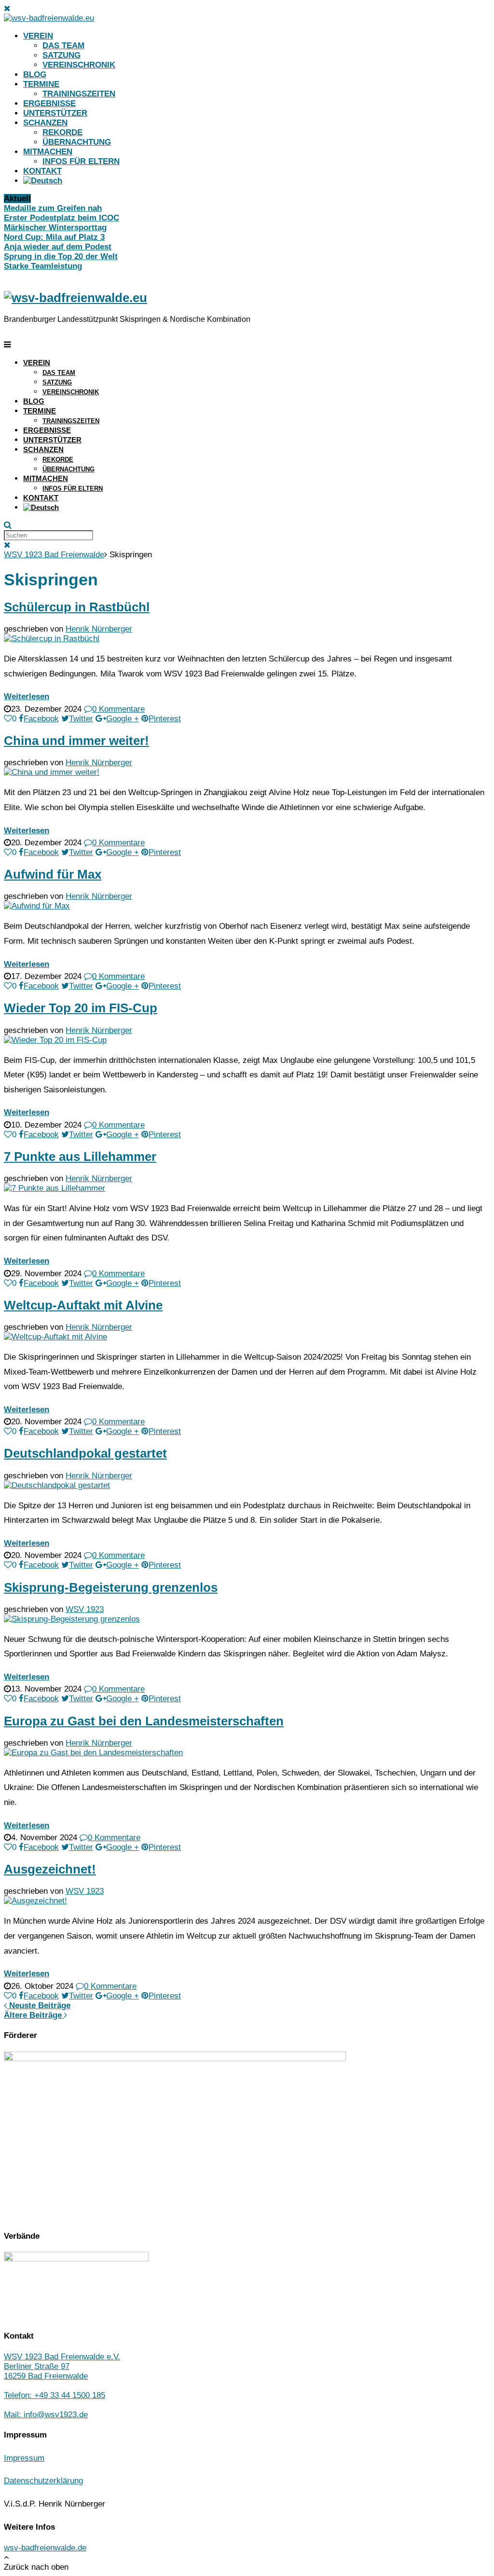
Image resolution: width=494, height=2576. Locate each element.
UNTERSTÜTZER (55, 113)
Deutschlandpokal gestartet (85, 1453)
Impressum (24, 2458)
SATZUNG (62, 55)
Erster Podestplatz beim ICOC (62, 218)
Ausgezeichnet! (50, 1869)
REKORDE (62, 132)
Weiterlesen (27, 696)
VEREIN (38, 36)
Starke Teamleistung (43, 266)
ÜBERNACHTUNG (77, 142)
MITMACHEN (48, 152)
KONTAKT (42, 171)
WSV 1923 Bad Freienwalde (54, 555)
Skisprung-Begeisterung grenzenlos (111, 1587)
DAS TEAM (63, 46)
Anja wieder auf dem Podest (58, 247)
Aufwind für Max (53, 874)
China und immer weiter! (76, 741)
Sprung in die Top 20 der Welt (61, 256)
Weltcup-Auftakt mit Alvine (83, 1305)
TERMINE (41, 84)
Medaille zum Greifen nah (53, 208)
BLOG (35, 75)
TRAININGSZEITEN (79, 94)
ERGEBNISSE (49, 103)
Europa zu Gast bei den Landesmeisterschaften (144, 1721)
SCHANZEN (45, 123)
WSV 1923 (85, 1609)
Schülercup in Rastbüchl (77, 607)
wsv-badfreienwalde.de (45, 2548)
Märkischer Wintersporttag (55, 227)
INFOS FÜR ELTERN (81, 161)
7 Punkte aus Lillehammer (80, 1157)
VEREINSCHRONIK (79, 65)
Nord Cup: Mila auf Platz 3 (54, 237)
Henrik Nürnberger (99, 629)
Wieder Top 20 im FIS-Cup (81, 1008)
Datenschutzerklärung (43, 2481)
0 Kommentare (118, 709)
